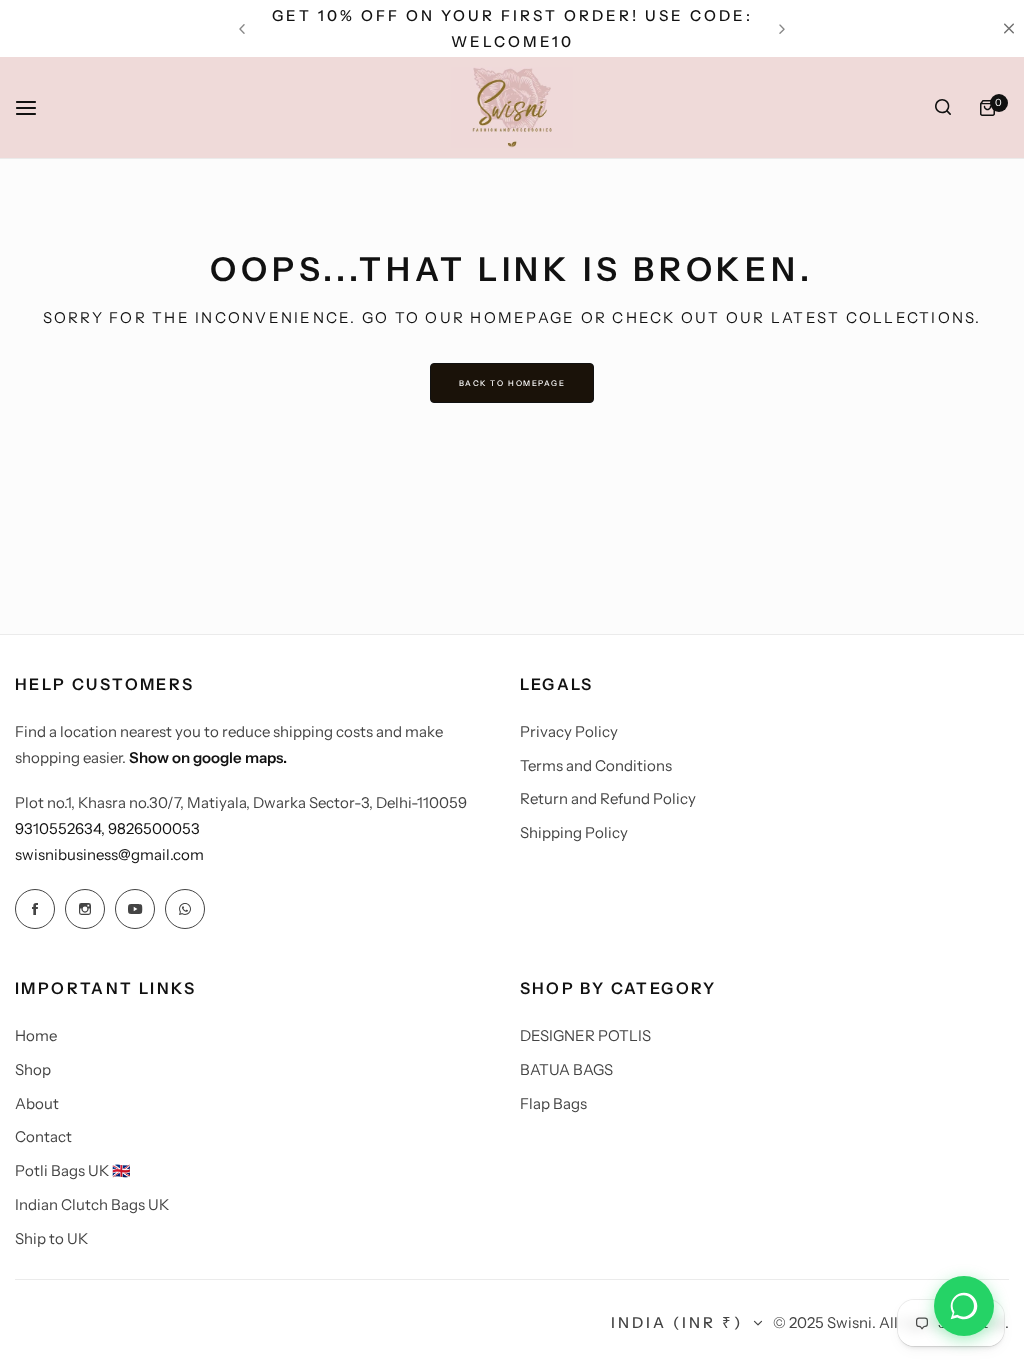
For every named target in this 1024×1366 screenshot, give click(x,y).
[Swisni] (512, 107)
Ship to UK (51, 1238)
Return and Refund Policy (608, 798)
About (37, 1103)
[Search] (943, 108)
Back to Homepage (512, 383)
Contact (43, 1136)
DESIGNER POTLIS (585, 1035)
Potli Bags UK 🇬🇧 (73, 1170)
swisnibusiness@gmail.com (109, 854)
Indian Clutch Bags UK (92, 1204)
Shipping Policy (574, 832)
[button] (242, 29)
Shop (33, 1069)
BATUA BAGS (566, 1069)
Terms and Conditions (596, 765)
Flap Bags (553, 1103)
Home (36, 1035)
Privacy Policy (569, 731)
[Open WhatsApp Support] (964, 1306)
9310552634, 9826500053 (107, 828)
